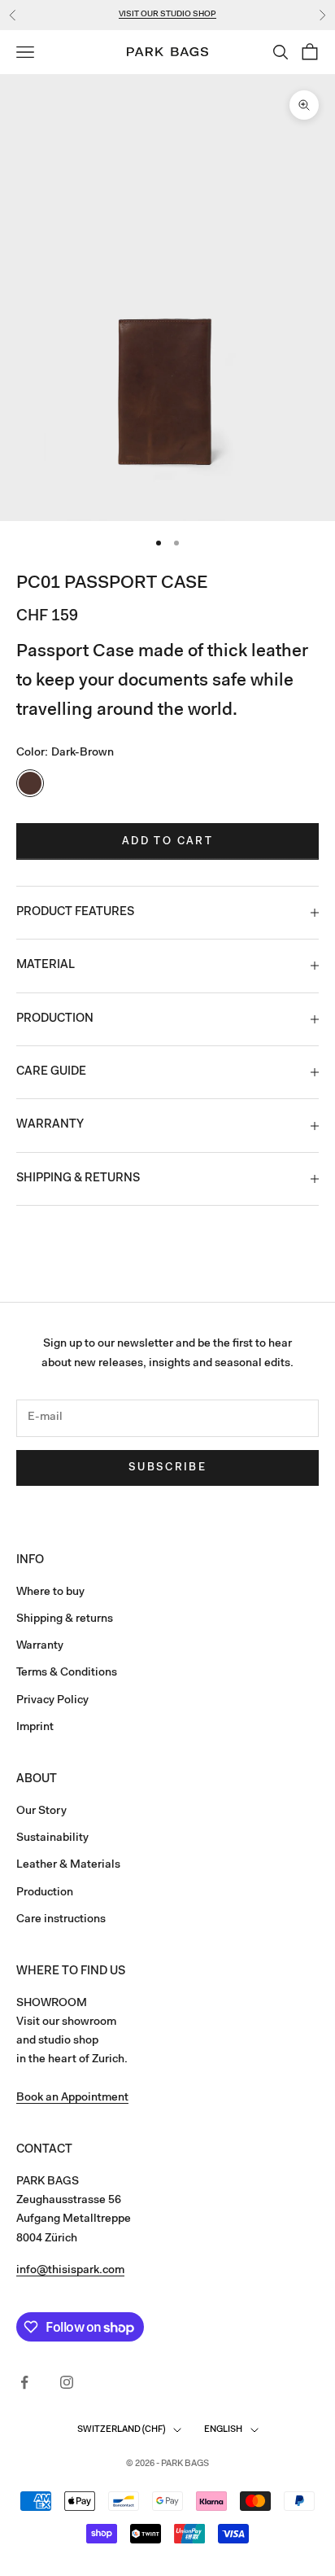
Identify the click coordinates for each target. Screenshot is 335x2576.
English (223, 2430)
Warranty (40, 1646)
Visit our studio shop (167, 15)
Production (45, 1893)
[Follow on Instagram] (67, 2382)
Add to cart (167, 841)
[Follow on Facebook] (24, 2382)
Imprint (35, 1728)
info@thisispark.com (70, 2271)
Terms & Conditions (67, 1673)
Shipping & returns (65, 1619)
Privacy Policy (52, 1701)
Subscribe (167, 1468)
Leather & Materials (68, 1865)
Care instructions (61, 1920)
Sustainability (52, 1838)
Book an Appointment (72, 2098)
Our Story (41, 1812)
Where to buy (50, 1592)
